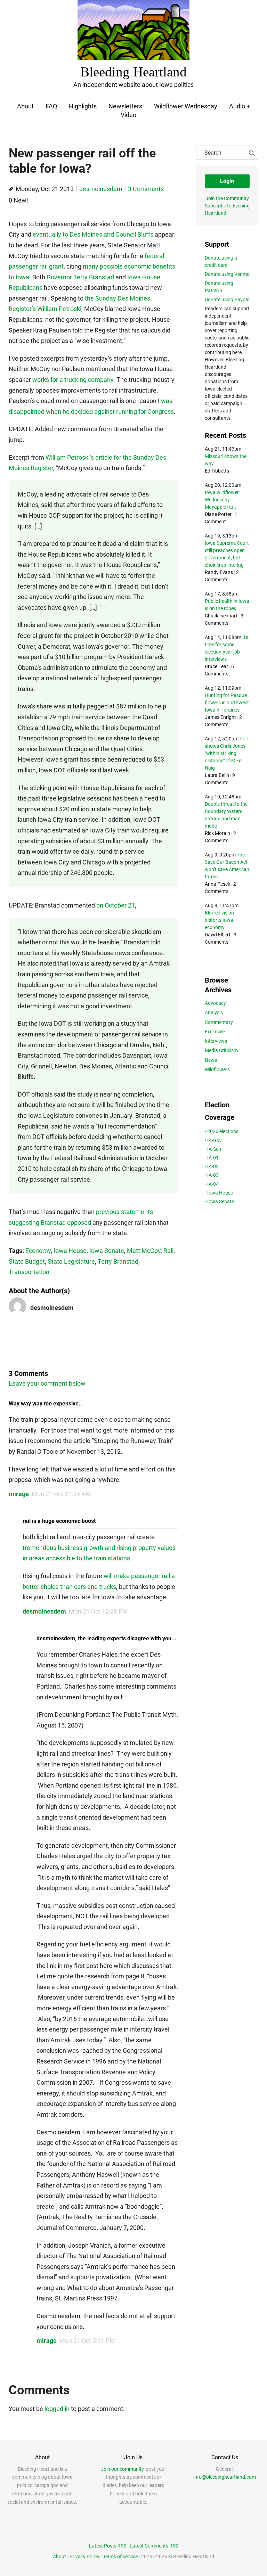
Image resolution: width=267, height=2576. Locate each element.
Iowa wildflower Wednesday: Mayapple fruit (222, 500)
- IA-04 (212, 1184)
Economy (38, 1251)
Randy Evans (219, 572)
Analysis (214, 1012)
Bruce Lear (216, 666)
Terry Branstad (118, 1261)
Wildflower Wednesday (186, 106)
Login (227, 181)
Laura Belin (217, 775)
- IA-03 (212, 1175)
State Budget (27, 1261)
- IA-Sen (213, 1149)
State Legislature (71, 1261)
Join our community (122, 2469)
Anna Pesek (217, 884)
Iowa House (70, 1251)
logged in (57, 2409)
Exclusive (215, 1032)
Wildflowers (217, 1069)
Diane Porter (218, 514)
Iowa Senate (107, 1251)
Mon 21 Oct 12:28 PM (98, 1611)
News (211, 1060)
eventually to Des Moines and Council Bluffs (93, 234)
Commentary (219, 1022)
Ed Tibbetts (217, 471)
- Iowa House (219, 1193)
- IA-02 (212, 1166)
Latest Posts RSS (108, 2546)
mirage (19, 1494)
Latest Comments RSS (154, 2546)
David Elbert (218, 935)
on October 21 (116, 905)
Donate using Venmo (227, 274)
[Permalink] (11, 189)
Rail (168, 1251)
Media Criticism (221, 1050)
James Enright (220, 717)
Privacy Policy (84, 2557)
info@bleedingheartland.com (225, 2477)
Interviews (216, 1041)
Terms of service (120, 2557)
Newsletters (125, 106)
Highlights (83, 106)
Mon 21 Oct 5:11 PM (87, 2341)
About (25, 106)
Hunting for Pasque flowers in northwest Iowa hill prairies (227, 703)
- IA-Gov (213, 1140)
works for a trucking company (73, 380)
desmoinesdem (101, 189)
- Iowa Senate (219, 1201)
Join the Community (227, 198)
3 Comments (147, 189)
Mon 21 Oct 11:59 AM (61, 1494)
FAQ (51, 106)
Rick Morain (217, 833)
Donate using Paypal (227, 300)
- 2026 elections (222, 1131)
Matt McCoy (144, 1251)
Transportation (29, 1272)
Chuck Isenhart (221, 616)
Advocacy (215, 1003)
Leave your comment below (47, 1383)
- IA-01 (212, 1158)
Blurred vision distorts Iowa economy (219, 920)
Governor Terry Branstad (80, 277)
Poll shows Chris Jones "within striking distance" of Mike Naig (226, 753)
